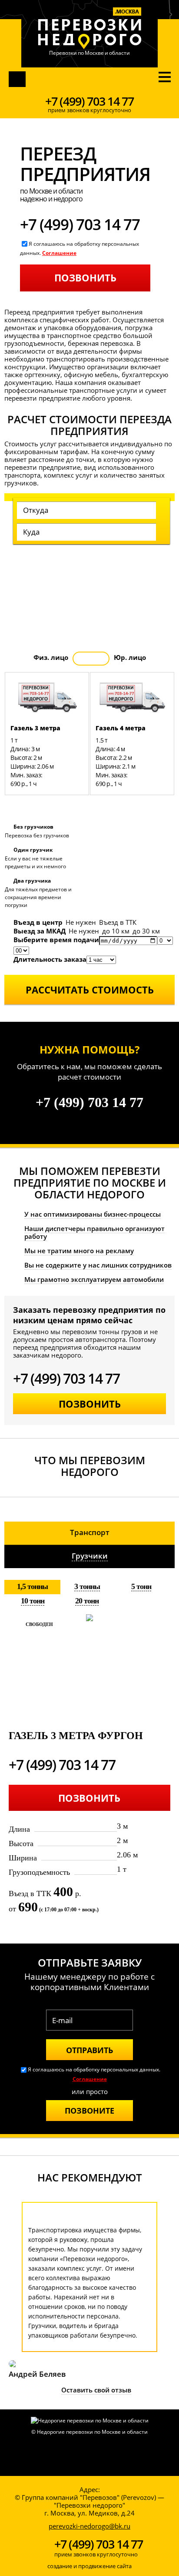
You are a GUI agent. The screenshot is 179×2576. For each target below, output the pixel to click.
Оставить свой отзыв (96, 2390)
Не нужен (81, 922)
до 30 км (146, 931)
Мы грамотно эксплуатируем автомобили (94, 1279)
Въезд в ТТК (118, 922)
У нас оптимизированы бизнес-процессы (93, 1214)
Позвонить (25, 79)
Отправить (89, 2050)
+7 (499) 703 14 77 (89, 101)
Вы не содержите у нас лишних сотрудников (98, 1265)
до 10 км (116, 931)
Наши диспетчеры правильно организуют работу (94, 1232)
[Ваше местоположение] (150, 511)
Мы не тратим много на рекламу (79, 1251)
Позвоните (89, 2111)
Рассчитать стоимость (90, 990)
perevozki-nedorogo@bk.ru (89, 2526)
